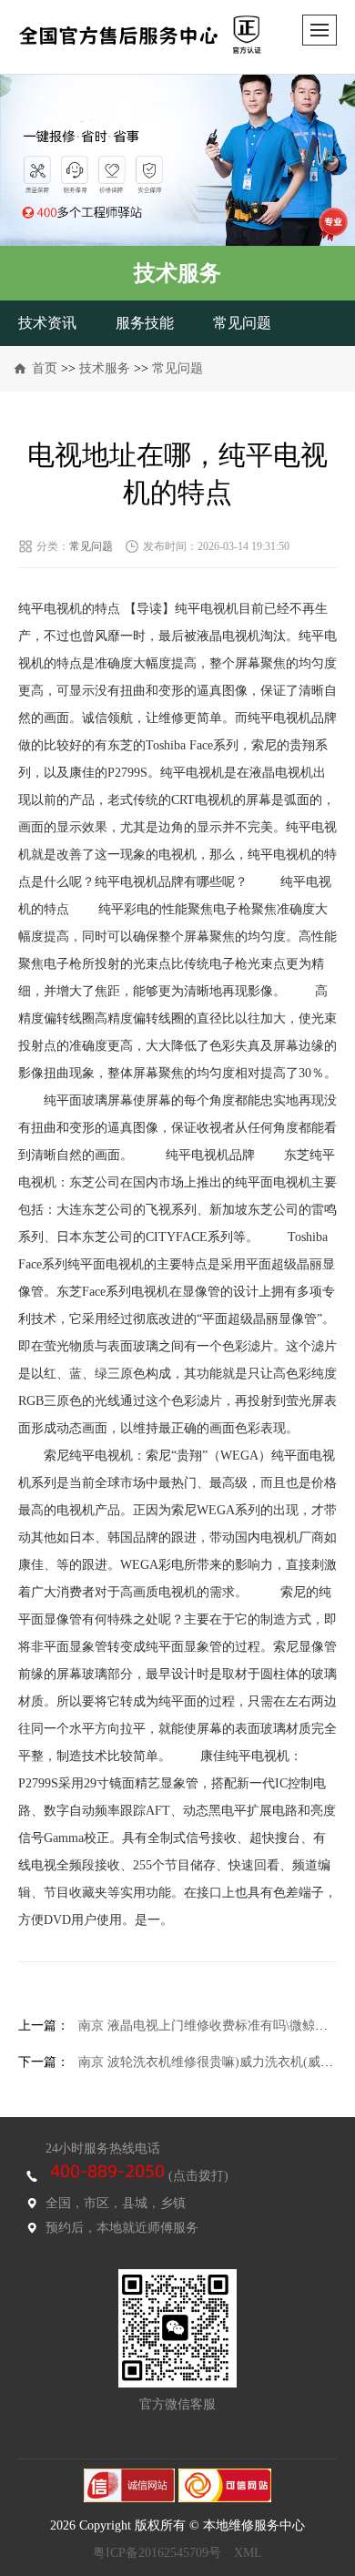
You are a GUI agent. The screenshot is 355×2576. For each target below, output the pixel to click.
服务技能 (145, 323)
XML (248, 2553)
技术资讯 (47, 323)
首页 (45, 368)
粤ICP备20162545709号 (157, 2553)
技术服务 (105, 368)
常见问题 (242, 323)
